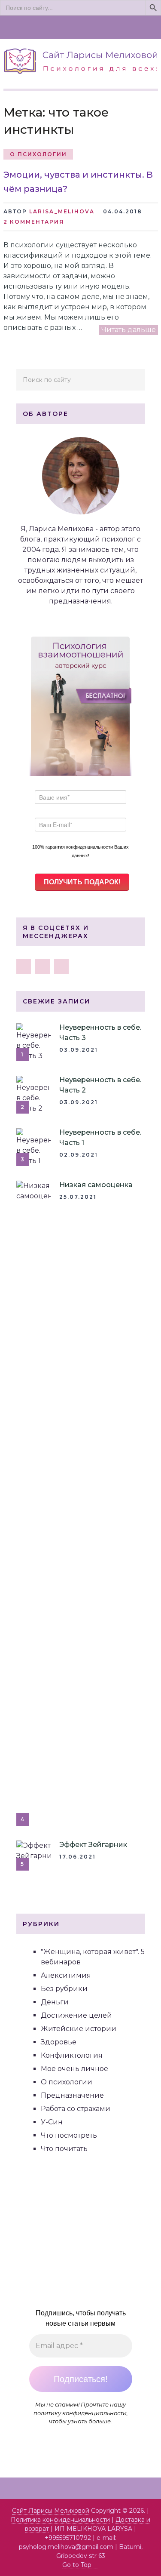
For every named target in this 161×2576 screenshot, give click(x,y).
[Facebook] (24, 966)
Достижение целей (76, 2015)
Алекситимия (66, 1975)
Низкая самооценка (96, 1185)
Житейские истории (79, 2029)
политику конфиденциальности (80, 2413)
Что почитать (64, 2149)
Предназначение (72, 2095)
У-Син (52, 2122)
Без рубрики (64, 1989)
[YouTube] (61, 966)
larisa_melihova (62, 211)
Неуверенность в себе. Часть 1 (100, 1137)
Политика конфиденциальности (60, 2520)
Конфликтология (72, 2055)
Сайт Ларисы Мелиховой (51, 2511)
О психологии (38, 154)
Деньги (55, 2002)
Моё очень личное (74, 2069)
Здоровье (59, 2042)
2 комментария (34, 222)
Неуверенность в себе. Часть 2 (100, 1085)
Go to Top (77, 2565)
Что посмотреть (69, 2135)
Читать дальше (129, 330)
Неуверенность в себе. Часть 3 (100, 1033)
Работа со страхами (76, 2109)
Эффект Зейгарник (93, 1845)
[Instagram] (43, 966)
